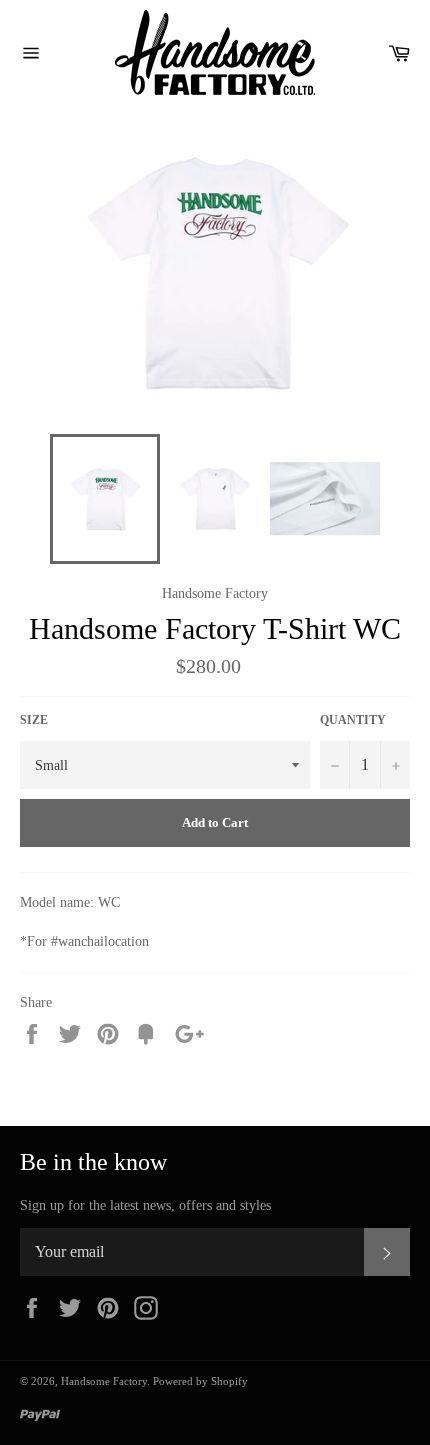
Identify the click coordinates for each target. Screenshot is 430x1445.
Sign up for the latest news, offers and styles (145, 1205)
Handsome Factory (104, 1381)
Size (34, 720)
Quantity (353, 720)
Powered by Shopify (200, 1381)
